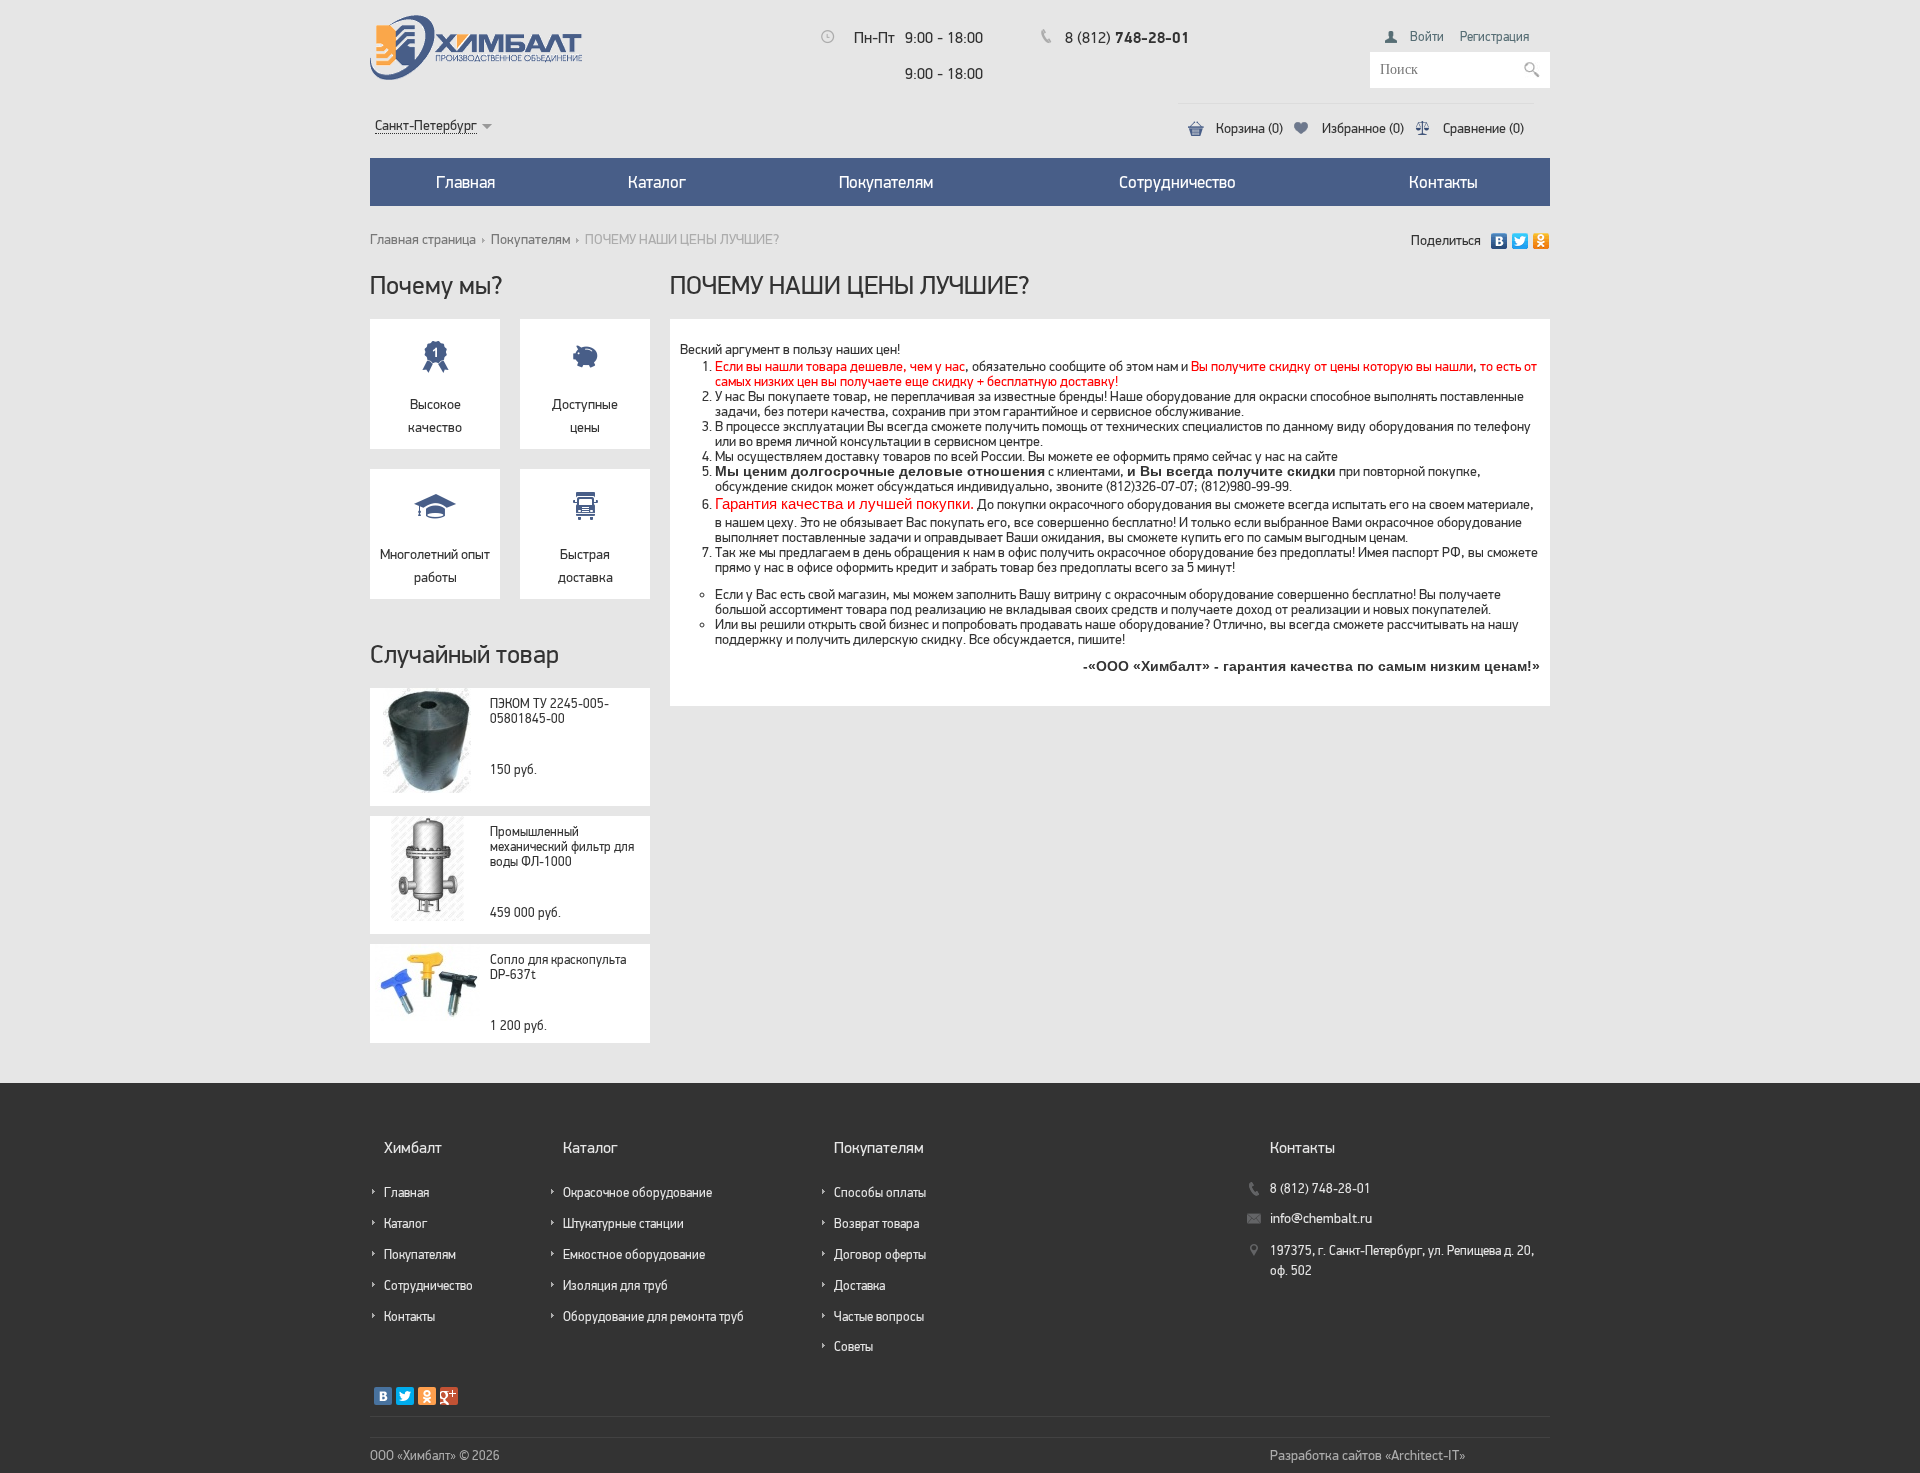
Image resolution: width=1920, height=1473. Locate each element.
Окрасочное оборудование (637, 1192)
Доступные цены (585, 415)
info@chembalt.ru (1321, 1218)
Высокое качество (435, 415)
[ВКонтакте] (1499, 241)
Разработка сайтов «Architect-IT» (1367, 1455)
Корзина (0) (1249, 128)
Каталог (657, 182)
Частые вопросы (879, 1316)
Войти (1427, 36)
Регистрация (1494, 36)
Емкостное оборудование (634, 1254)
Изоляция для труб (615, 1285)
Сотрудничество (1177, 182)
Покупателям (886, 182)
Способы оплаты (880, 1192)
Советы (853, 1346)
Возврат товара (876, 1223)
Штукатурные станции (623, 1223)
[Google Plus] (449, 1396)
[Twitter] (1520, 241)
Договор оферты (880, 1254)
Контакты (1443, 182)
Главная (465, 182)
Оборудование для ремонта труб (653, 1316)
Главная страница (423, 239)
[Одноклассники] (1541, 241)
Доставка (859, 1285)
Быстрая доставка (585, 565)
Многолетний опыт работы (435, 565)
